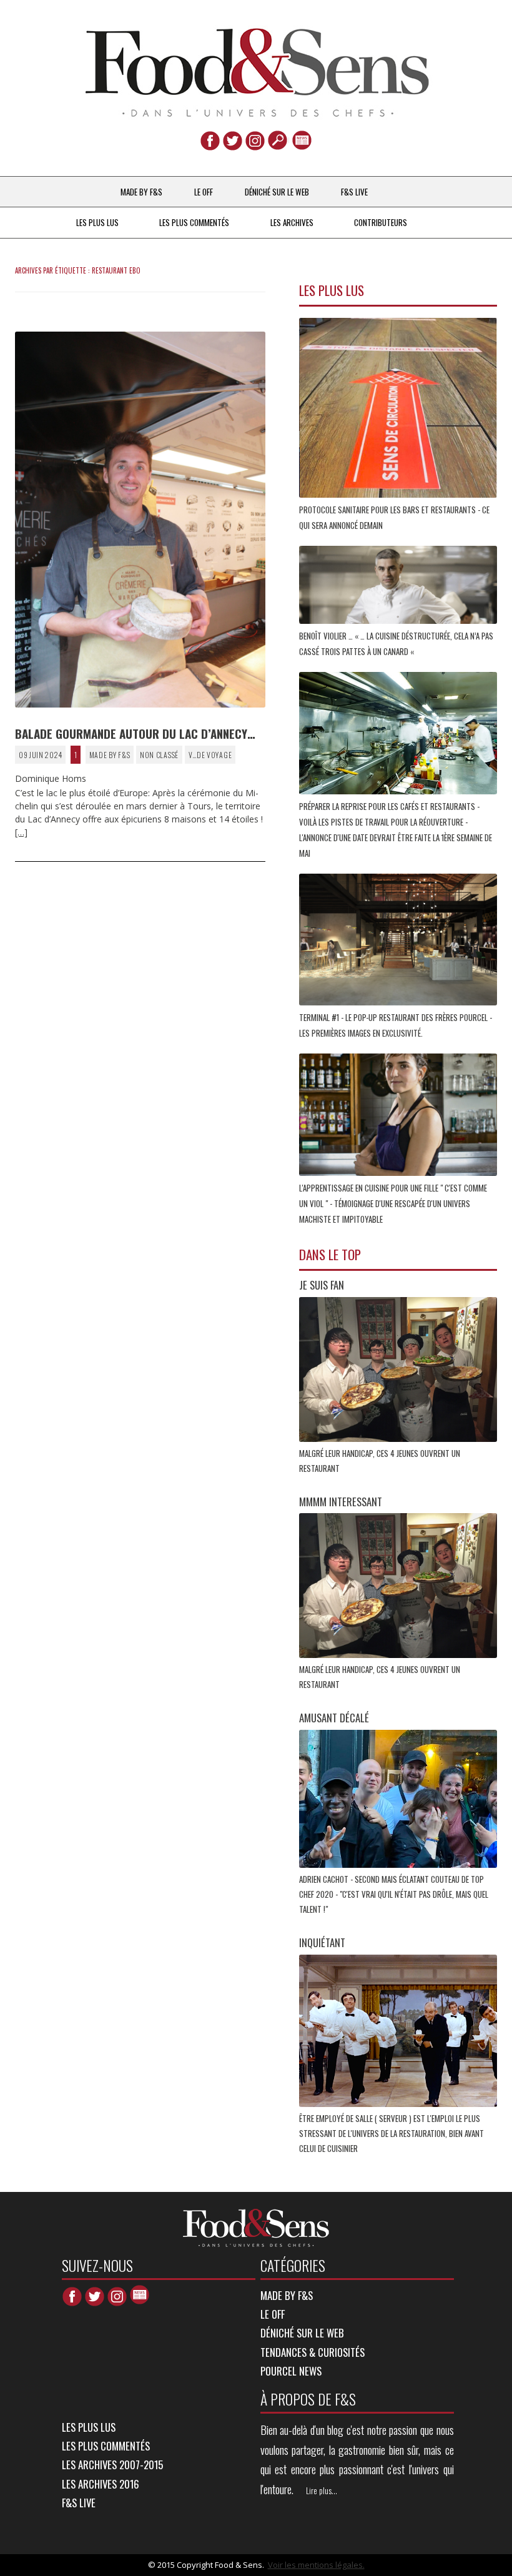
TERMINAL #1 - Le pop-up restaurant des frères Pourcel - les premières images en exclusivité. (396, 1025)
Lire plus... (322, 2490)
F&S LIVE (354, 192)
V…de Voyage (210, 755)
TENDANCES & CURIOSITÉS (313, 2352)
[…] (21, 832)
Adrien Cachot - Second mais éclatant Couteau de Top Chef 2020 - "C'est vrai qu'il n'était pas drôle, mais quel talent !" (394, 1894)
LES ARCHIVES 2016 (101, 2484)
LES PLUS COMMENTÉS (194, 222)
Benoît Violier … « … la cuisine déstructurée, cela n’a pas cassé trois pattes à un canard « (396, 644)
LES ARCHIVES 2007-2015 (112, 2465)
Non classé (159, 755)
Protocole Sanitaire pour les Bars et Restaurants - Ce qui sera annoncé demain (394, 517)
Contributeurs (381, 222)
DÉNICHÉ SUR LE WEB (277, 192)
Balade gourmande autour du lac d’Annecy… (135, 733)
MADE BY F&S (141, 192)
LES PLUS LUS (97, 222)
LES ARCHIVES (292, 222)
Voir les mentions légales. (316, 2565)
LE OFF (204, 192)
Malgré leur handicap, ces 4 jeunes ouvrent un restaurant (380, 1461)
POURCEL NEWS (291, 2371)
